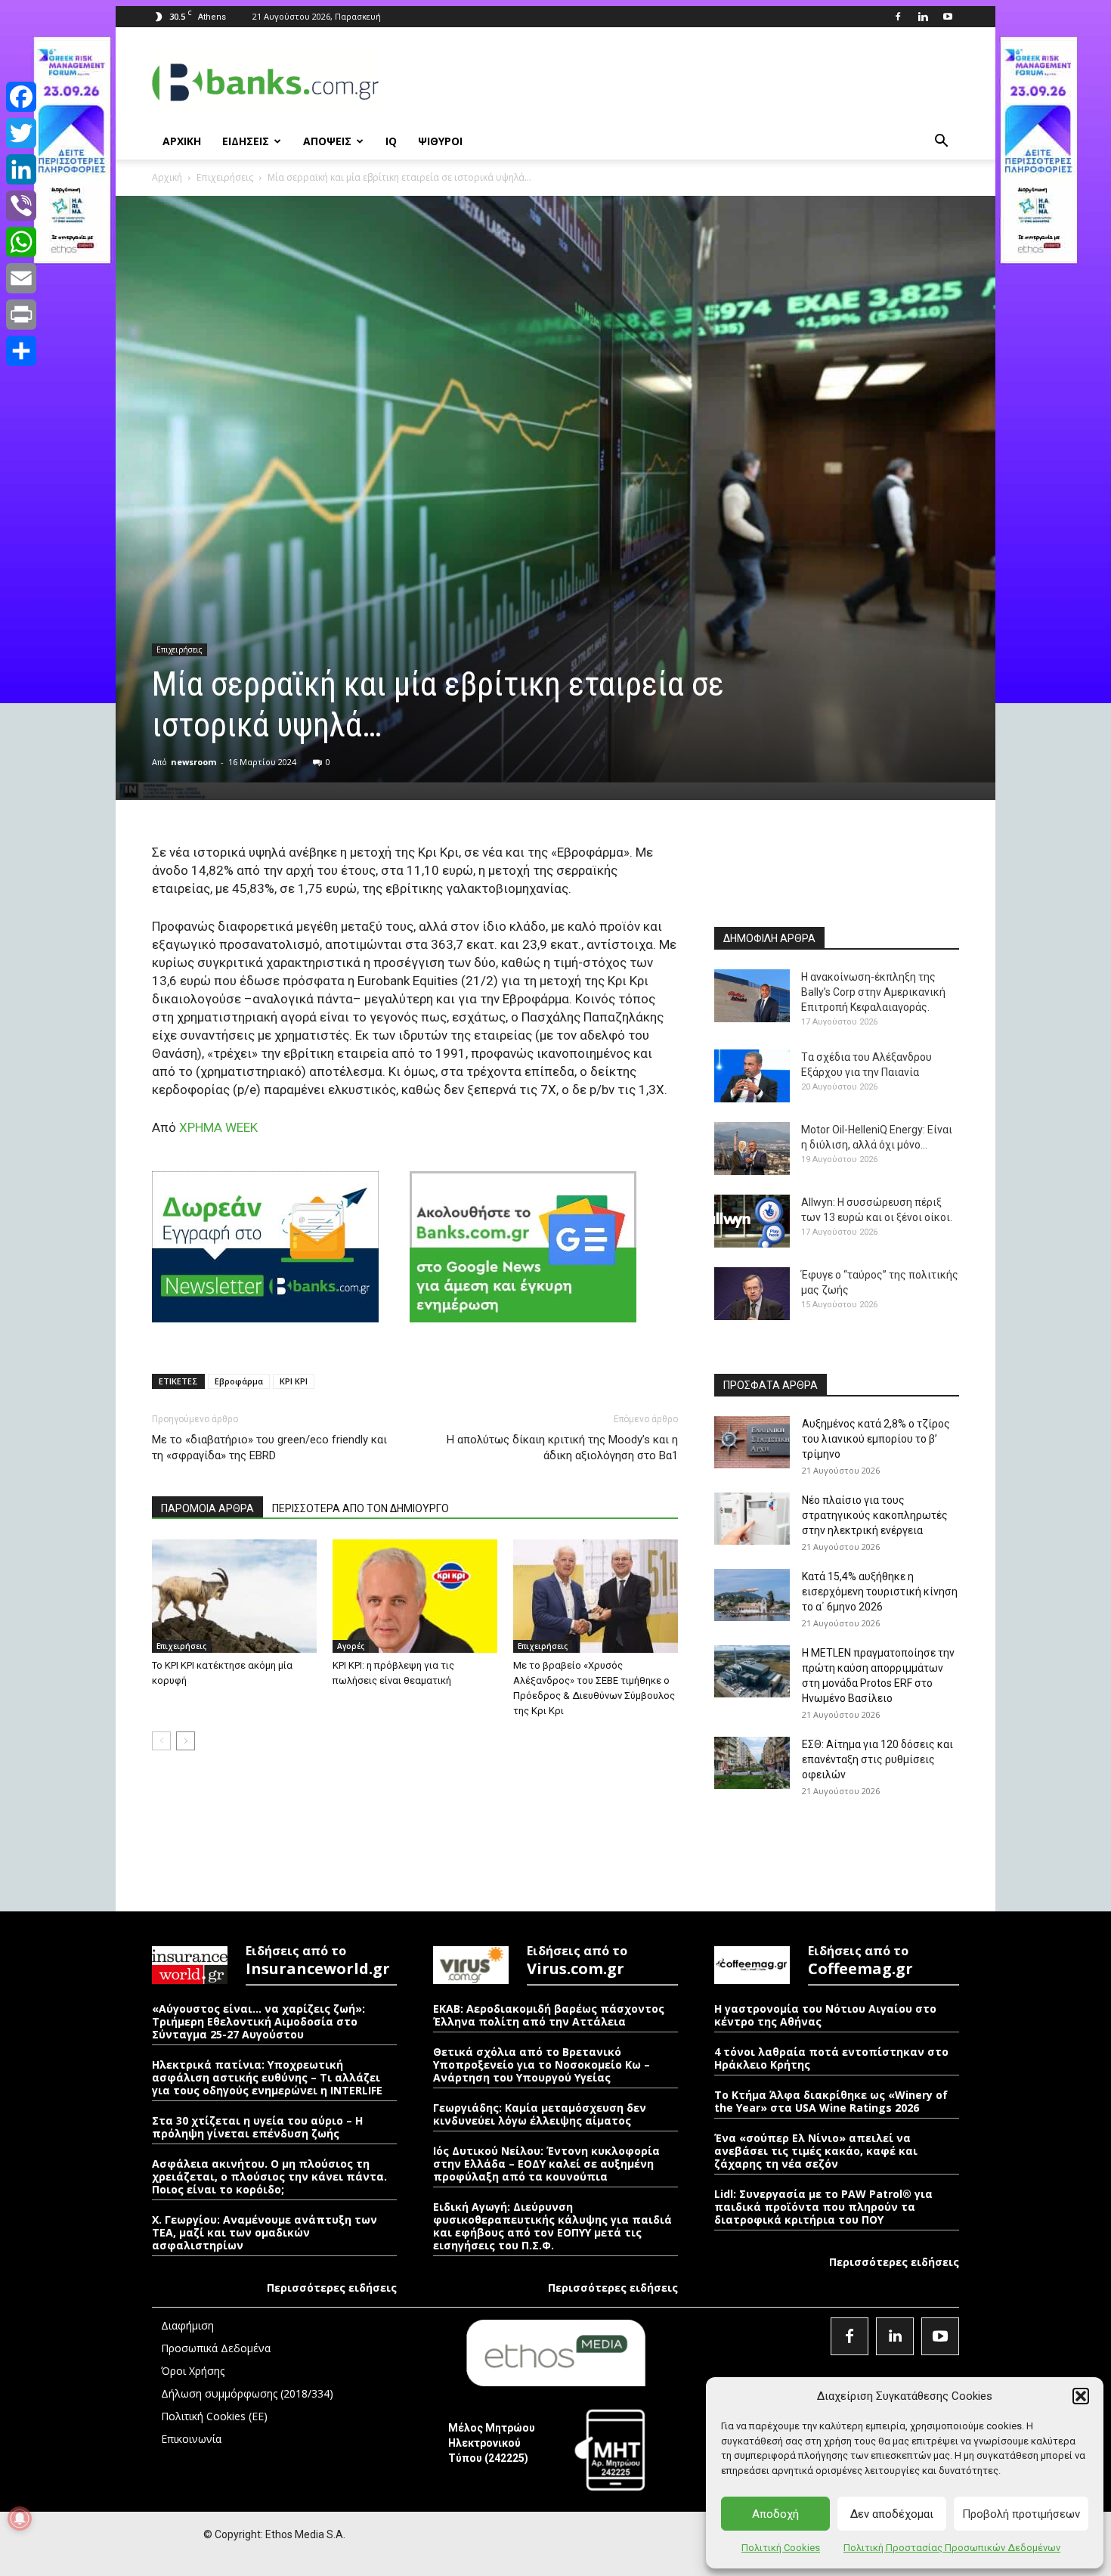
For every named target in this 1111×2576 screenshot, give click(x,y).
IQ (391, 141)
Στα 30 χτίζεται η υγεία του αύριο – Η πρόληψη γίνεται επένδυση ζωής (257, 2127)
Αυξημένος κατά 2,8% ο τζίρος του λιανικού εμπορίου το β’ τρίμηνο (876, 1439)
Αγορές (351, 1646)
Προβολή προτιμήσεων (1021, 2514)
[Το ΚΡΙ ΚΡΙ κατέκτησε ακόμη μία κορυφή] (234, 1596)
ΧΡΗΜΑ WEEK (218, 1127)
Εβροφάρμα (239, 1381)
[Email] (21, 278)
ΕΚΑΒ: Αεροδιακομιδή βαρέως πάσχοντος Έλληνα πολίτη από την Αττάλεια (549, 2015)
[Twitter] (21, 133)
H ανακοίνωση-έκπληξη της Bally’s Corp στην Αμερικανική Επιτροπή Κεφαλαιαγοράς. (873, 992)
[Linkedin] (923, 17)
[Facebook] (898, 17)
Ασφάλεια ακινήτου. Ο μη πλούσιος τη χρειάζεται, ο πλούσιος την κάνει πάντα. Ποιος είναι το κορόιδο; (269, 2176)
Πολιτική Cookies (781, 2548)
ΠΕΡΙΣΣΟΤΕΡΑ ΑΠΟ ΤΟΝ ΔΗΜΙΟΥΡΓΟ (361, 1508)
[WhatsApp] (21, 242)
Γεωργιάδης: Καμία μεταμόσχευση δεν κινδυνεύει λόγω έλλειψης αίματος (540, 2114)
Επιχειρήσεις (225, 177)
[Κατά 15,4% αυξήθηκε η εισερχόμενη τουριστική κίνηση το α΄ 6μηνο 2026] (752, 1595)
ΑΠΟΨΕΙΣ (327, 141)
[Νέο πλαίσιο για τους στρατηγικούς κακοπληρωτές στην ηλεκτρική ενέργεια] (752, 1519)
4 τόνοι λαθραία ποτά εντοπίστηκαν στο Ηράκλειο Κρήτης (831, 2058)
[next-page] (186, 1741)
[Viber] (21, 206)
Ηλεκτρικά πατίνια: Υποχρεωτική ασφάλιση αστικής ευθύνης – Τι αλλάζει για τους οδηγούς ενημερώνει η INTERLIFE (267, 2077)
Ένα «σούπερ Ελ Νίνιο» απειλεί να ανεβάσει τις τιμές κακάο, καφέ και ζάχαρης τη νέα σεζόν (816, 2151)
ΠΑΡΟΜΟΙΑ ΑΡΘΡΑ (207, 1508)
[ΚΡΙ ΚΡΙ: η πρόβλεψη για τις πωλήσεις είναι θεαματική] (415, 1596)
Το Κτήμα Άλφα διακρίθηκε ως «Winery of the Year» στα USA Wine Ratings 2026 (831, 2101)
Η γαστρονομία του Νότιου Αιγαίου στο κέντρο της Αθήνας (825, 2015)
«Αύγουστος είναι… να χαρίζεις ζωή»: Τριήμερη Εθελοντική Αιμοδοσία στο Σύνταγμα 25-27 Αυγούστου (258, 2021)
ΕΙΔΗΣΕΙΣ (246, 141)
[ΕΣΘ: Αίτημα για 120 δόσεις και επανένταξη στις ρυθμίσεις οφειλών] (752, 1763)
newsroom (193, 762)
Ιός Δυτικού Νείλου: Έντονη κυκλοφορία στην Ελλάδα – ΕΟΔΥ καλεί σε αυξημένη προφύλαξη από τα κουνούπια (546, 2164)
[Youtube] (948, 17)
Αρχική (167, 177)
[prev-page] (161, 1741)
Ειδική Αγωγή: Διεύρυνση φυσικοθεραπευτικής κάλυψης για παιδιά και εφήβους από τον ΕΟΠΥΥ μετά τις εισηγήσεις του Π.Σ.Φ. (552, 2226)
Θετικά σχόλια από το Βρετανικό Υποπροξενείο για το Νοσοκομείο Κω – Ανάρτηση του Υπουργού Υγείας (542, 2065)
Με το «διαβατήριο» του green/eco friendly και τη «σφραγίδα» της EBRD (269, 1448)
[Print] (21, 315)
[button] (1081, 2396)
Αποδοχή (775, 2514)
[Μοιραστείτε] (21, 351)
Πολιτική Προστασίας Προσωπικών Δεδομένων (952, 2548)
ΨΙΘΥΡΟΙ (440, 141)
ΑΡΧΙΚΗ (182, 141)
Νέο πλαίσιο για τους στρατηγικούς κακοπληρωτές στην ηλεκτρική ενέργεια (875, 1515)
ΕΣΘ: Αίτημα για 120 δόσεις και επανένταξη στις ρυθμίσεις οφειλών (877, 1759)
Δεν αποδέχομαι (892, 2514)
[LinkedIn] (21, 169)
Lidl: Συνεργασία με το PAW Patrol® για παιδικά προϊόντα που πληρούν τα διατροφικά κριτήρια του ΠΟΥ (823, 2207)
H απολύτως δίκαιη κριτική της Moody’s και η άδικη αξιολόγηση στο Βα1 (562, 1448)
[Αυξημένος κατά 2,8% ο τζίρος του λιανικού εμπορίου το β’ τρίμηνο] (752, 1442)
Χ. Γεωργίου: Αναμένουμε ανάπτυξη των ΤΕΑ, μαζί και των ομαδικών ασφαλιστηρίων (265, 2232)
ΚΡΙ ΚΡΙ (294, 1381)
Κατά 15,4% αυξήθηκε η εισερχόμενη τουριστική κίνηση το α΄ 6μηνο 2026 (880, 1592)
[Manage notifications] (20, 2519)
